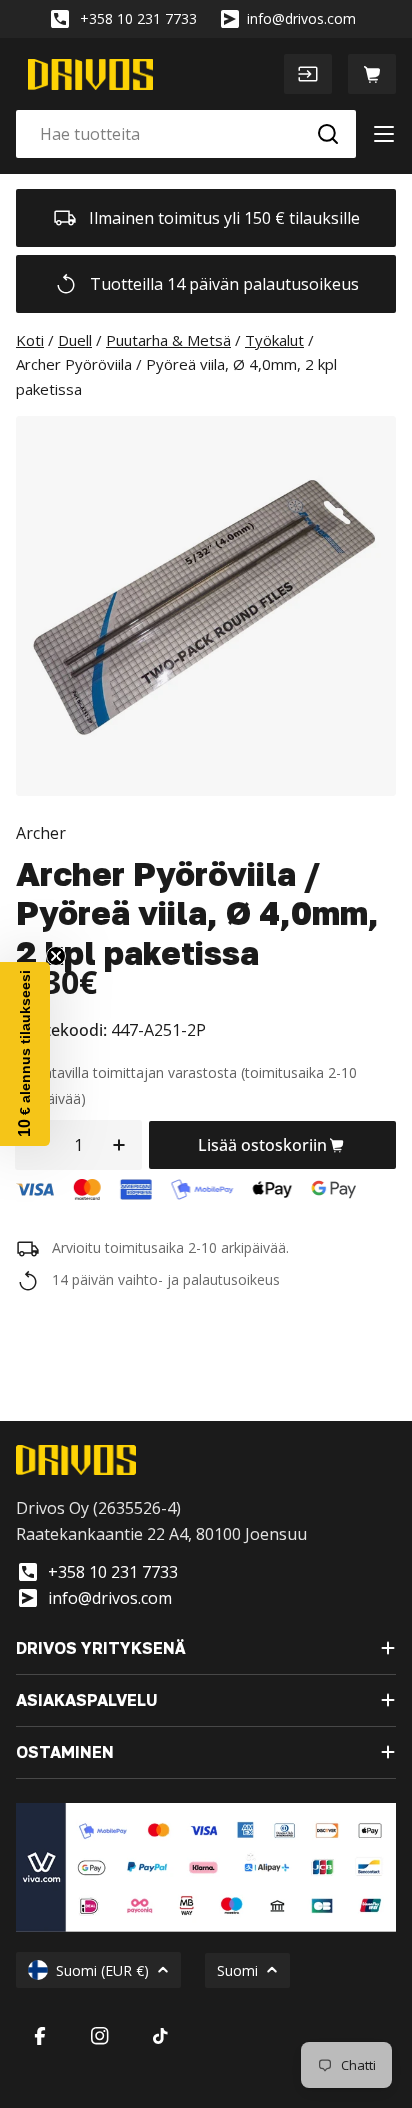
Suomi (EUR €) (102, 1970)
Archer (41, 833)
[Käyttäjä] (308, 74)
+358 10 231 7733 (138, 18)
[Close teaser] (56, 956)
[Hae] (328, 134)
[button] (25, 1054)
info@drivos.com (301, 18)
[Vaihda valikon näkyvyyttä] (384, 134)
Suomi (237, 1970)
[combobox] (186, 134)
